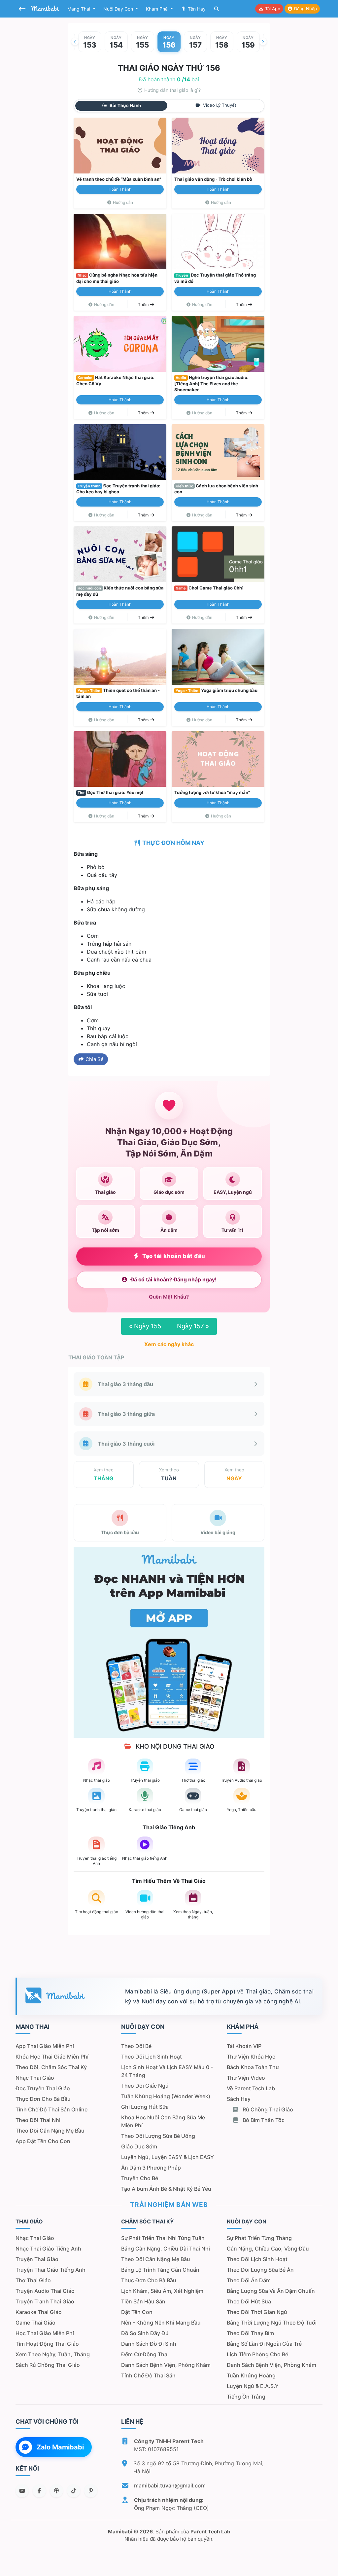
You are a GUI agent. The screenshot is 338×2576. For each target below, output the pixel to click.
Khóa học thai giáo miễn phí (52, 2057)
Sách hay (239, 2099)
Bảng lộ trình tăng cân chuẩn (160, 2270)
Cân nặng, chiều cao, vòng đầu (268, 2249)
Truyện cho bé (140, 2178)
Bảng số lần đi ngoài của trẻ (264, 2344)
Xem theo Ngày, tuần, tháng (53, 2354)
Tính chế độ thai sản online (51, 2109)
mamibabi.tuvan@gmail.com (170, 2485)
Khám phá (157, 9)
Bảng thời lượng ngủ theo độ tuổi (272, 2323)
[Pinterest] (91, 2491)
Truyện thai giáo (37, 2259)
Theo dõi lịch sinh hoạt (152, 2057)
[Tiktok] (74, 2491)
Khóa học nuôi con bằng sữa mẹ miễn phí (163, 2121)
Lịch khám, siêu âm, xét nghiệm (162, 2291)
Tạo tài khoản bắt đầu (174, 1256)
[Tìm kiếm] (217, 9)
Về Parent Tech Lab (251, 2088)
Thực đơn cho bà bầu (43, 2099)
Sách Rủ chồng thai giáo (48, 2365)
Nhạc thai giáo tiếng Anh (48, 2249)
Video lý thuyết (219, 105)
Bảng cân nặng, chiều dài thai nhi (166, 2249)
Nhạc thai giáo (35, 2078)
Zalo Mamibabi (60, 2447)
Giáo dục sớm (139, 2146)
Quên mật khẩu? (169, 1297)
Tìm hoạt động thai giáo (47, 2344)
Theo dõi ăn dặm (249, 2280)
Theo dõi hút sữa (249, 2301)
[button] (75, 42)
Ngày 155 (145, 1326)
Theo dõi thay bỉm (250, 2333)
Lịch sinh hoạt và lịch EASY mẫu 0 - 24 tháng (167, 2071)
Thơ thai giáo (33, 2280)
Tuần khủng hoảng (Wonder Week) (166, 2096)
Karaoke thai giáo (39, 2312)
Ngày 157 (193, 1326)
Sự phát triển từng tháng (259, 2238)
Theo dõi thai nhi (38, 2120)
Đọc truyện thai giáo (43, 2088)
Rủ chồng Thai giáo (267, 2109)
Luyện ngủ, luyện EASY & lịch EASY (168, 2157)
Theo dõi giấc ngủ (145, 2086)
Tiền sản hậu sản (143, 2301)
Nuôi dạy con (119, 9)
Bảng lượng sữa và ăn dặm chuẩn (271, 2291)
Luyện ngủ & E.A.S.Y (253, 2386)
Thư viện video (246, 2078)
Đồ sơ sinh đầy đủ (145, 2333)
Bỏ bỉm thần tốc (263, 2120)
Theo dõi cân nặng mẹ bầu (50, 2131)
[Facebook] (39, 2491)
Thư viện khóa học (251, 2057)
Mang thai (79, 9)
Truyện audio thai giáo (45, 2291)
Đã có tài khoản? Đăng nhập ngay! (173, 1280)
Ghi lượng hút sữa (145, 2107)
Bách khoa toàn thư (253, 2067)
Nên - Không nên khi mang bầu (161, 2323)
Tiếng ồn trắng (246, 2397)
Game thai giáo (35, 2323)
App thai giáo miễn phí (45, 2046)
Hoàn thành (120, 189)
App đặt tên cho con (43, 2141)
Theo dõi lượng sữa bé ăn (260, 2270)
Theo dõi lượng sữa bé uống (158, 2136)
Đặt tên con (137, 2312)
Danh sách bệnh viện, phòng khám (166, 2365)
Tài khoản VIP (244, 2046)
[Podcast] (56, 2491)
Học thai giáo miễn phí (45, 2333)
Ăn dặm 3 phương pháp (151, 2168)
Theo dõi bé (136, 2046)
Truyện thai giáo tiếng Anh (51, 2270)
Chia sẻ (94, 1059)
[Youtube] (22, 2491)
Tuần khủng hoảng (251, 2375)
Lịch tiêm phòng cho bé (257, 2354)
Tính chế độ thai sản (148, 2375)
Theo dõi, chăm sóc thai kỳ (51, 2067)
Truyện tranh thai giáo (45, 2301)
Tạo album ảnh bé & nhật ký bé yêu (166, 2189)
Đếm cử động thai (145, 2354)
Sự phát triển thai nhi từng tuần (163, 2238)
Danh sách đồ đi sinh (149, 2344)
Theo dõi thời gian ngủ (257, 2312)
